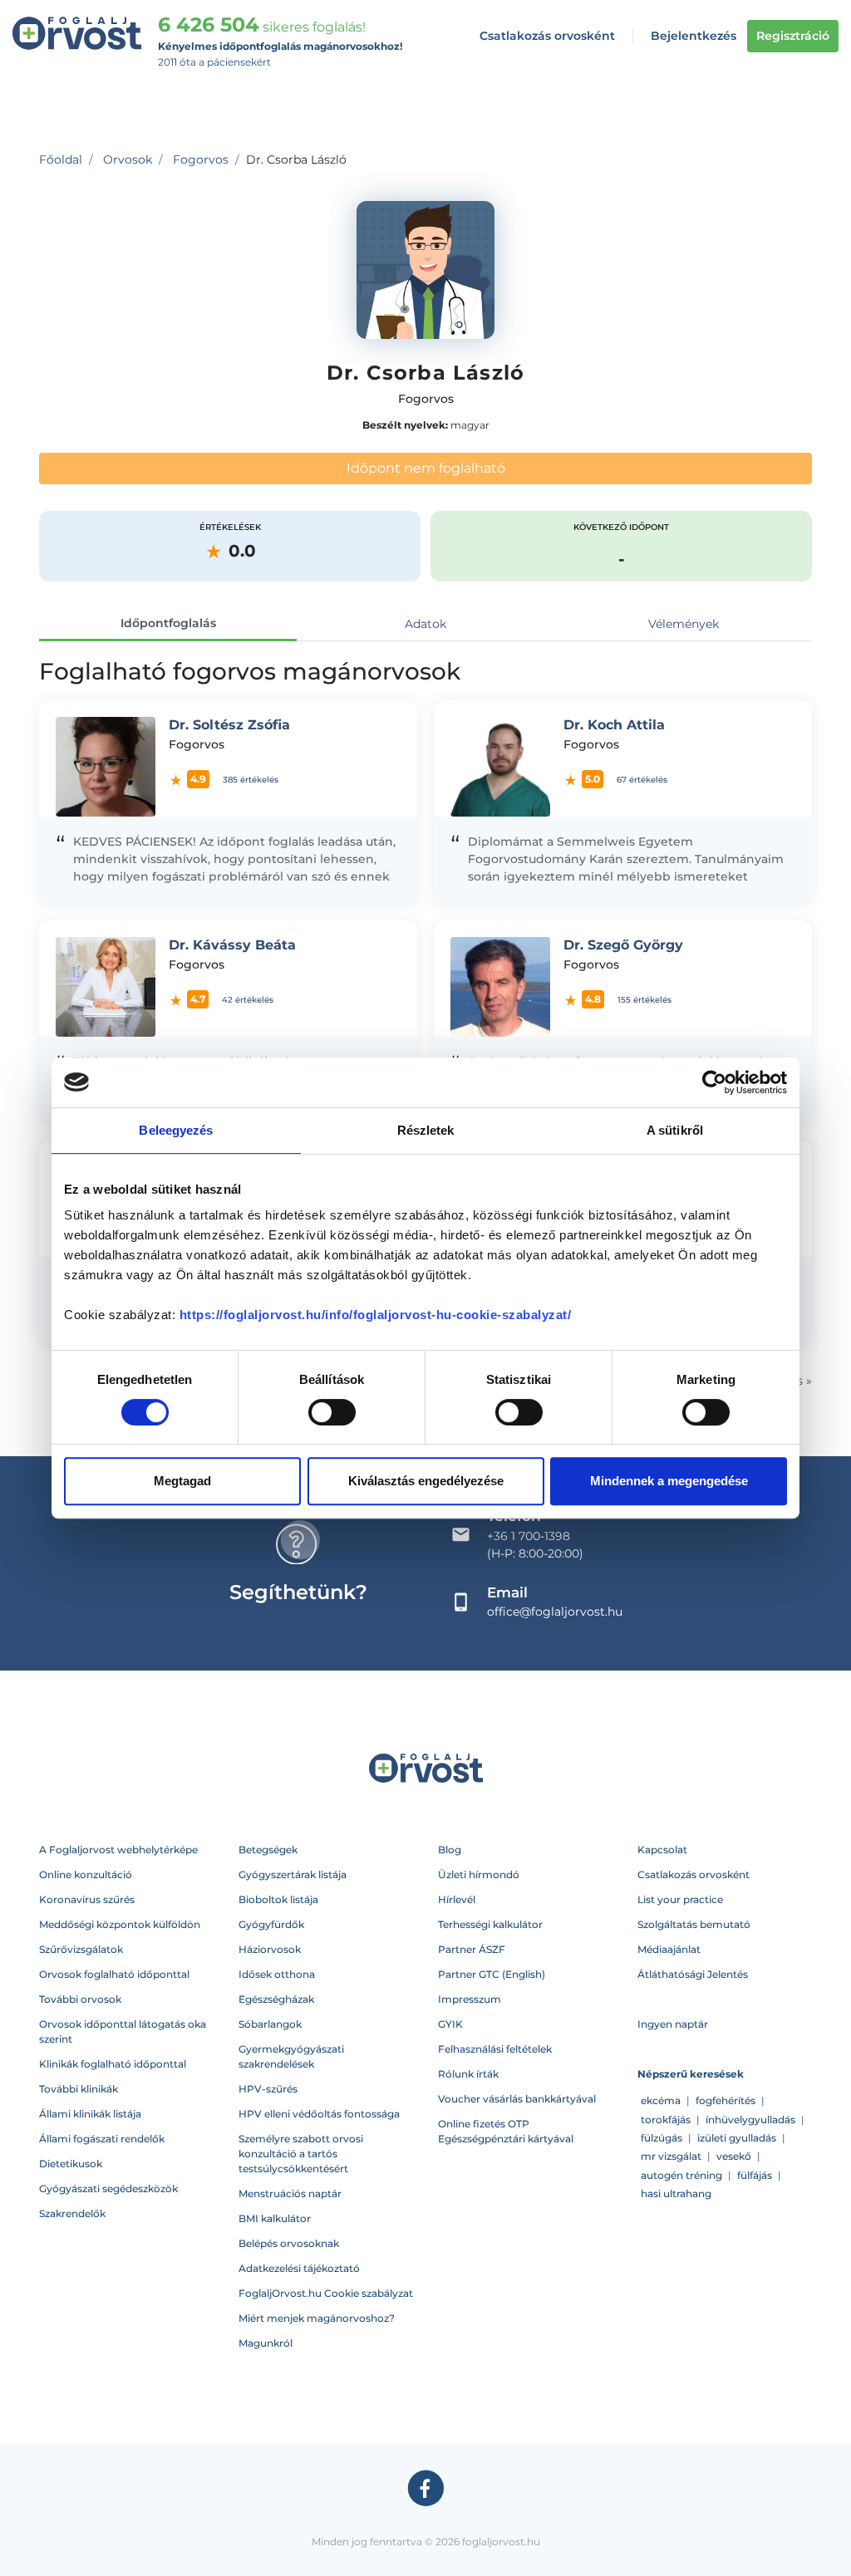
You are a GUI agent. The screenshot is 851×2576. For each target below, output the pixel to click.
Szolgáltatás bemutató (694, 1924)
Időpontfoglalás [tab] (168, 623)
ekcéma (661, 2100)
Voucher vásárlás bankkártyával (517, 2099)
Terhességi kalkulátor (490, 1924)
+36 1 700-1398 (529, 1536)
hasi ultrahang (676, 2193)
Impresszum (470, 1999)
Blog (450, 1850)
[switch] (332, 1412)
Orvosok (128, 159)
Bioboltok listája (278, 1899)
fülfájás (755, 2175)
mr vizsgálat (671, 2156)
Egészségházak (276, 1999)
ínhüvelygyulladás (750, 2120)
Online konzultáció (86, 1874)
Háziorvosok (270, 1949)
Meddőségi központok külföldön (120, 1924)
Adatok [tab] (425, 624)
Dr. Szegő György (623, 945)
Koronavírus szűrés (87, 1899)
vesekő (734, 2156)
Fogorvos (201, 159)
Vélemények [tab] (684, 624)
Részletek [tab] (426, 1130)
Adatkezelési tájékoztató (299, 2268)
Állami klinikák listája (90, 2114)
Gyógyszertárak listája (293, 1874)
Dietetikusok (71, 2164)
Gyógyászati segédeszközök (108, 2188)
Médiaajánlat (669, 1949)
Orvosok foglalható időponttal (114, 1974)
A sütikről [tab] (675, 1130)
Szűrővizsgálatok (81, 1949)
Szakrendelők (72, 2213)
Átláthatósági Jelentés (693, 1974)
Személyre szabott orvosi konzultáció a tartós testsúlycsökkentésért (301, 2154)
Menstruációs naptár (290, 2193)
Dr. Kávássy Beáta (232, 945)
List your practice (680, 1899)
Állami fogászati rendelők (102, 2139)
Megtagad (182, 1481)
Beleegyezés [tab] (176, 1130)
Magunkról (266, 2343)
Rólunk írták (468, 2074)
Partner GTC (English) (492, 1974)
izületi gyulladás (737, 2138)
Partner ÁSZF (472, 1949)
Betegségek (268, 1850)
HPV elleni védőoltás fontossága (319, 2114)
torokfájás (666, 2120)
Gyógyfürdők (271, 1924)
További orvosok (80, 1999)
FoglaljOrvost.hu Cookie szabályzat (326, 2293)
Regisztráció (793, 36)
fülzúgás (662, 2138)
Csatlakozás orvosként (547, 36)
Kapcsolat (662, 1850)
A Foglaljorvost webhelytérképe (118, 1850)
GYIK (450, 2024)
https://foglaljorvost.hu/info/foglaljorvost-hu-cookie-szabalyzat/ (376, 1315)
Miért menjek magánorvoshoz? (317, 2318)
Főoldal (61, 159)
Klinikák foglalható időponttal (113, 2064)
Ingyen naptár (673, 2024)
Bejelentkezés (694, 36)
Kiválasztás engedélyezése (426, 1481)
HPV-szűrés (268, 2089)
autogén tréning (681, 2175)
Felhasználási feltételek (495, 2049)
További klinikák (79, 2089)
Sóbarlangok (270, 2024)
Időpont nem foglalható (426, 468)
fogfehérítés (726, 2100)
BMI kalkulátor (275, 2218)
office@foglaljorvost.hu (555, 1612)
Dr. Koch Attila (614, 725)
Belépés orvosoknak (289, 2243)
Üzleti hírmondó (479, 1874)
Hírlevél (457, 1899)
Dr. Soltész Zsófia (229, 725)
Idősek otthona (277, 1974)
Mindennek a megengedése (669, 1481)
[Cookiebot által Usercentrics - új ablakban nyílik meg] (714, 1082)
